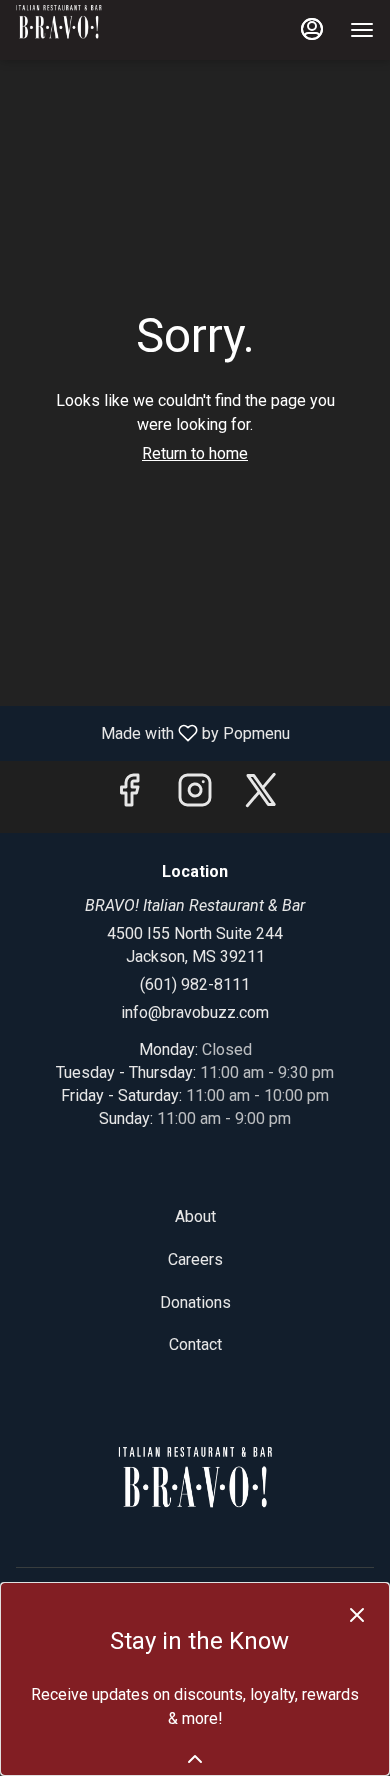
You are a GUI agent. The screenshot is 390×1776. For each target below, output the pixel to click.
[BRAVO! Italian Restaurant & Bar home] (106, 30)
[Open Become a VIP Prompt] (195, 1759)
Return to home (195, 453)
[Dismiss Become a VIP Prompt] (357, 1615)
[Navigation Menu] (362, 30)
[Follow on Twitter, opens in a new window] (261, 796)
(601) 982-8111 (195, 984)
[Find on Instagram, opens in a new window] (195, 796)
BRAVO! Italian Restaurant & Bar (195, 1492)
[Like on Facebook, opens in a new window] (129, 796)
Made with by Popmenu (152, 732)
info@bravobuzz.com (195, 1012)
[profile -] (312, 29)
